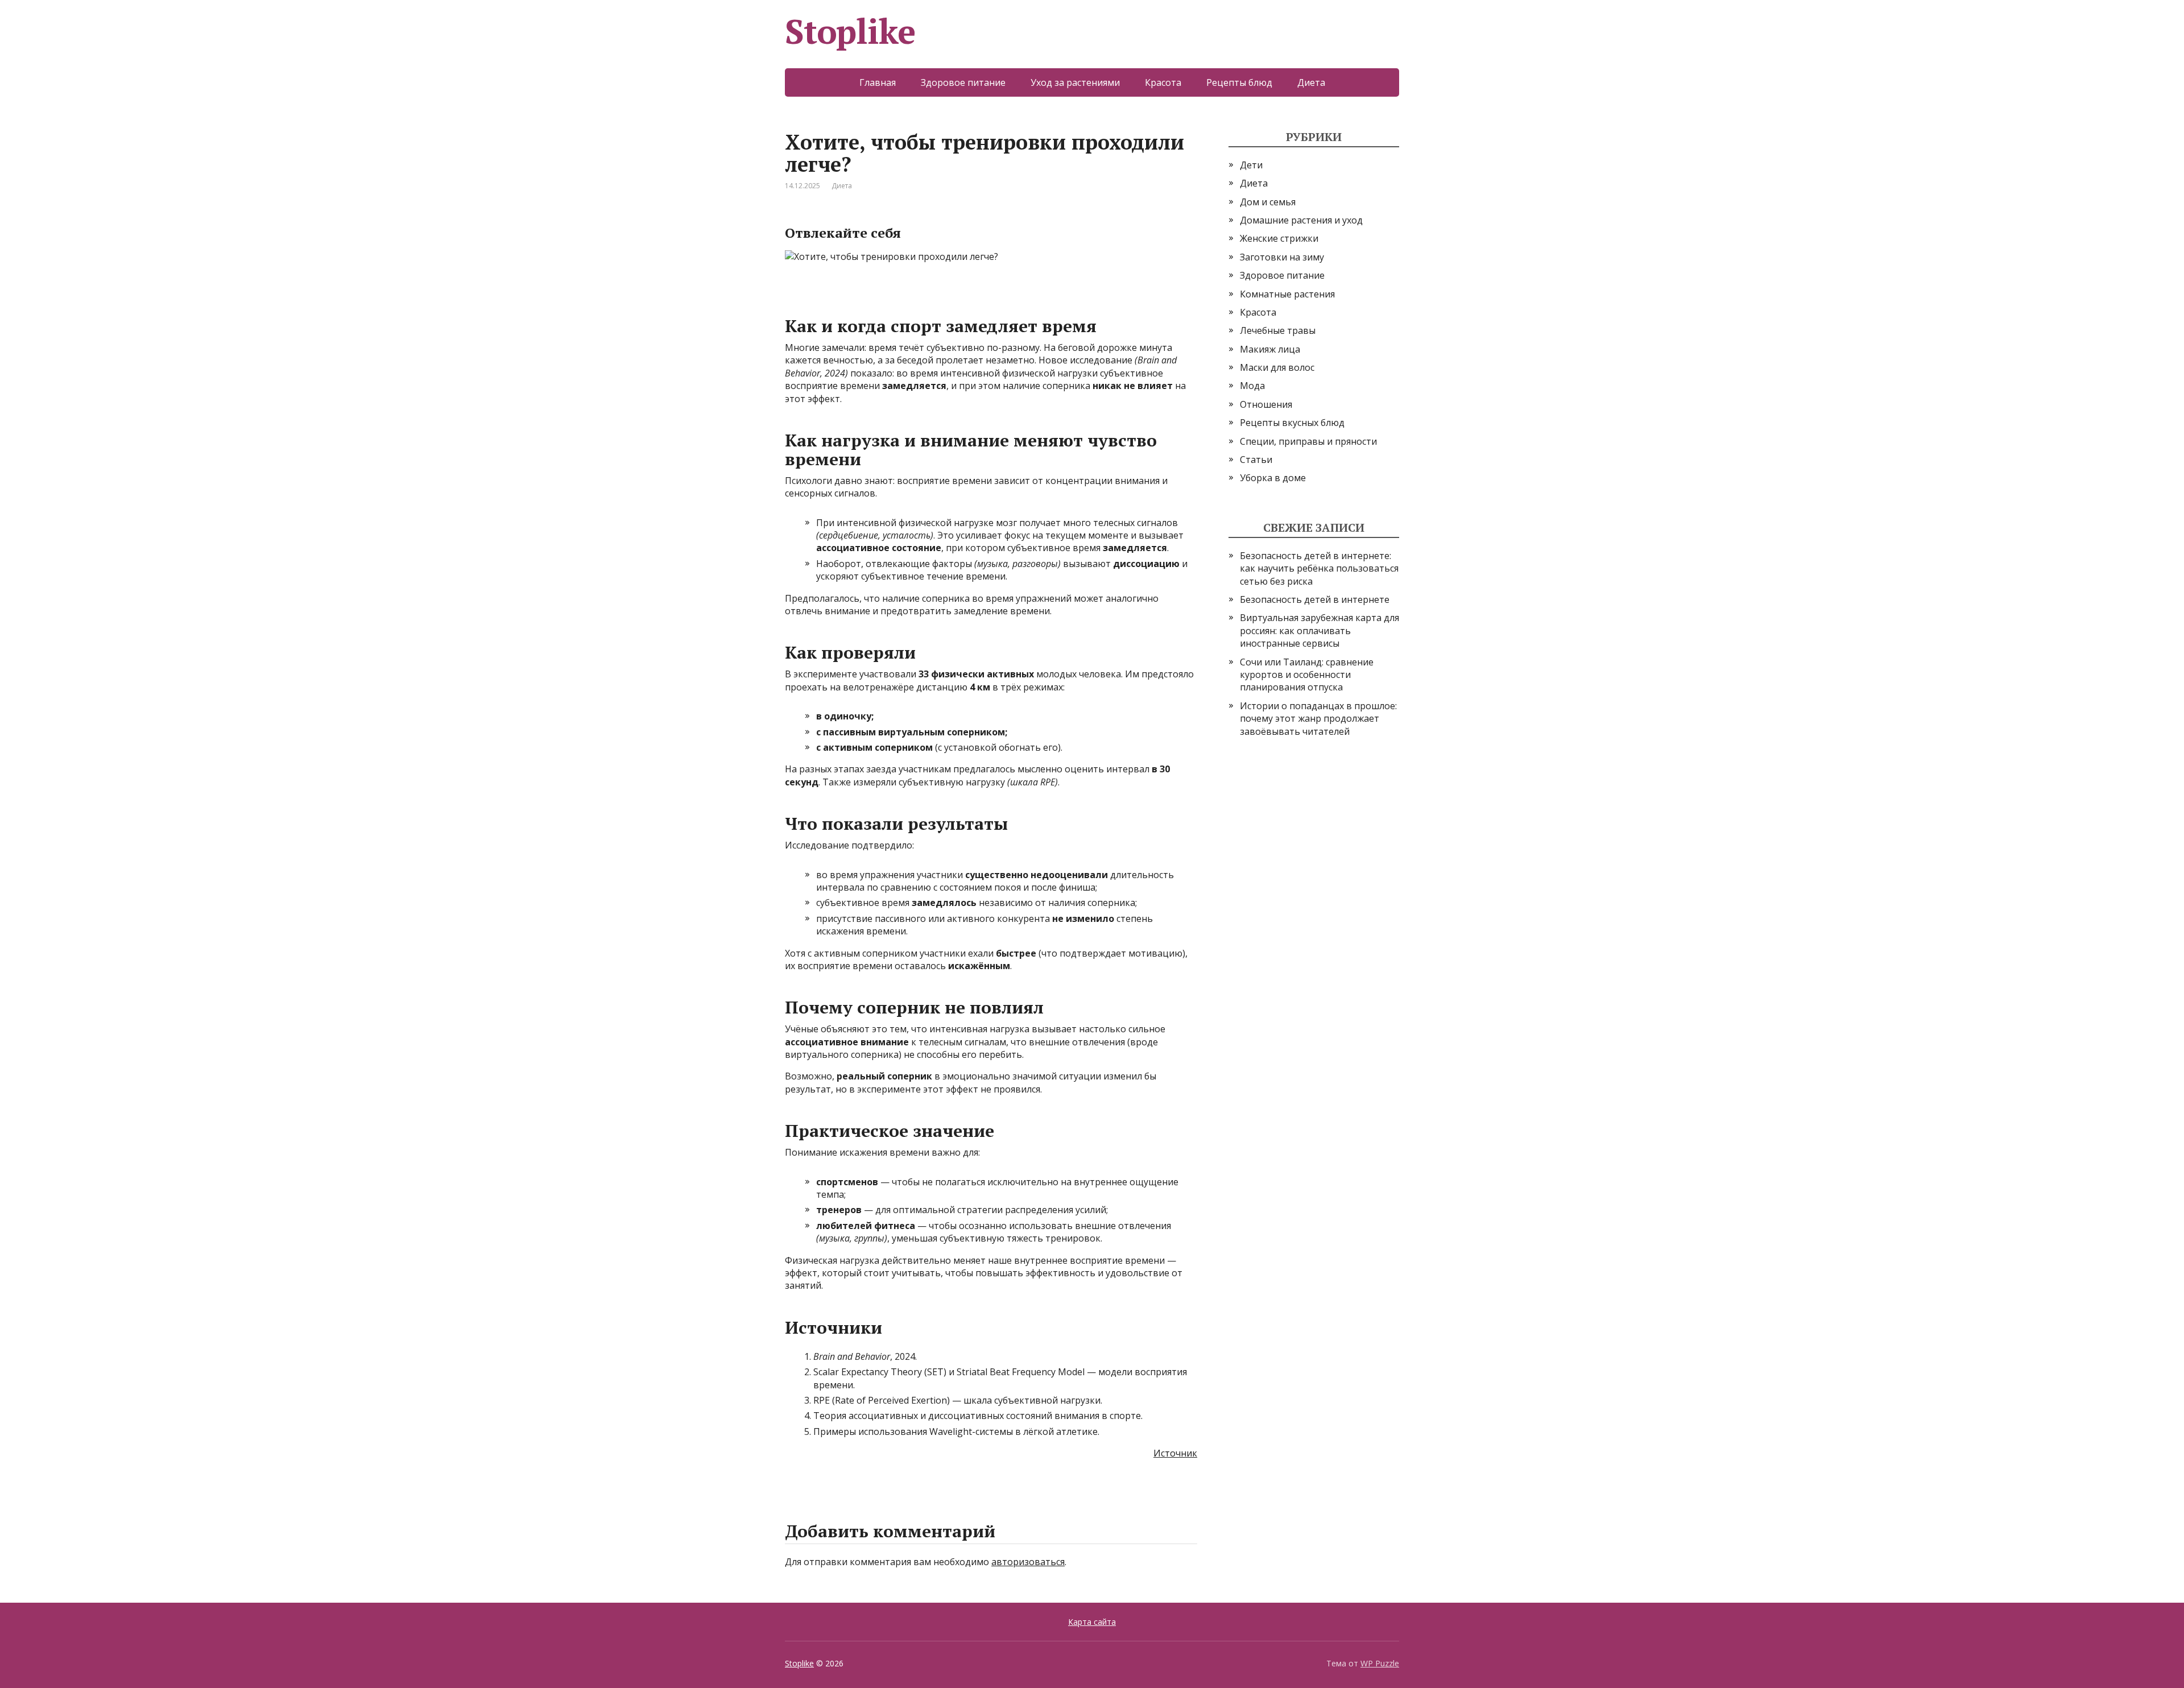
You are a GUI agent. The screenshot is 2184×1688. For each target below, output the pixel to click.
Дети (1251, 165)
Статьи (1256, 460)
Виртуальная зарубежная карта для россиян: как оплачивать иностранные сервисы (1319, 630)
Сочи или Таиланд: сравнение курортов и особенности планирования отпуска (1307, 675)
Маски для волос (1277, 367)
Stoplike (850, 31)
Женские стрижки (1279, 238)
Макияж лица (1270, 349)
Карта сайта (1092, 1622)
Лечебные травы (1278, 330)
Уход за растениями (1075, 82)
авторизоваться (1028, 1562)
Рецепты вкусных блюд (1292, 423)
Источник (1175, 1453)
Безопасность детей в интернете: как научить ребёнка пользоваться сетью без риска (1319, 568)
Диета (1311, 82)
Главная (878, 82)
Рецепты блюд (1239, 82)
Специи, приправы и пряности (1308, 441)
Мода (1252, 386)
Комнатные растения (1287, 294)
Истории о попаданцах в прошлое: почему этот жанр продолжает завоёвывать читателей (1318, 719)
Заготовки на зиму (1282, 257)
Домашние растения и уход (1301, 220)
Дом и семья (1268, 202)
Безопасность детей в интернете (1315, 599)
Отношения (1266, 404)
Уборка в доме (1273, 478)
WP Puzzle (1380, 1663)
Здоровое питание (963, 82)
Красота (1163, 82)
